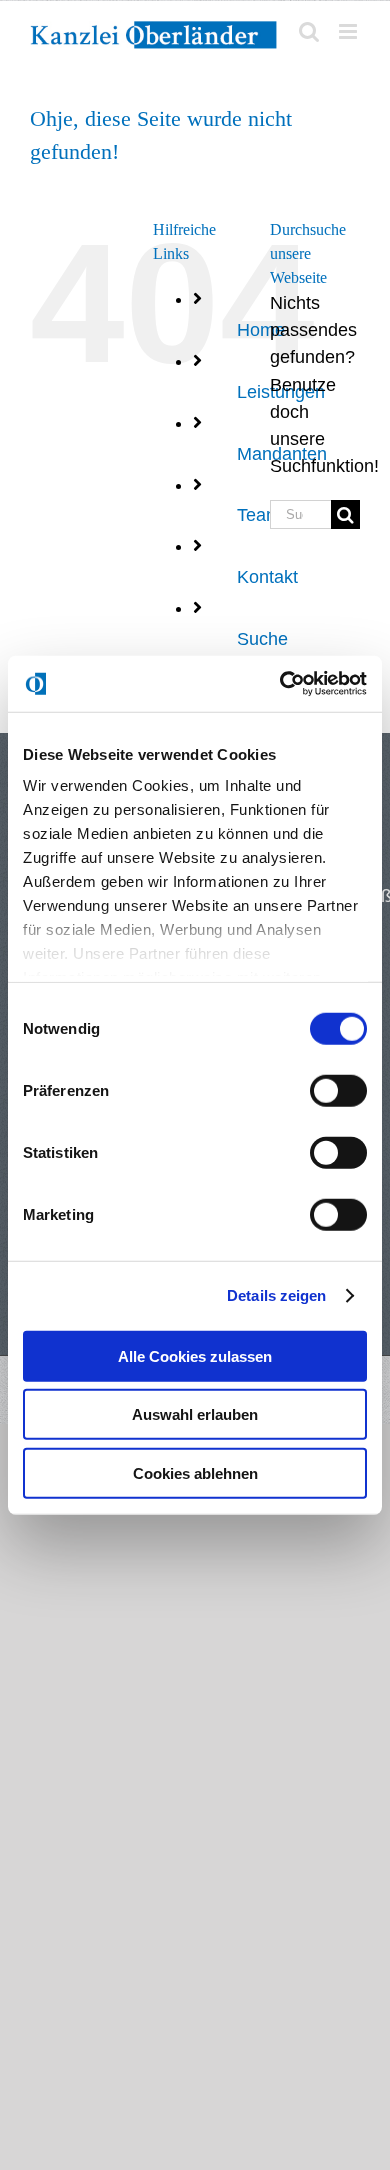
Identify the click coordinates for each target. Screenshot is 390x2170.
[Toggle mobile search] (309, 31)
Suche (262, 639)
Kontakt (267, 577)
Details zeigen (276, 1295)
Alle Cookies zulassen (195, 1355)
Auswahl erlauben (195, 1414)
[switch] (338, 1090)
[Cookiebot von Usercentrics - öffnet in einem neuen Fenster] (280, 684)
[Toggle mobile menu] (349, 31)
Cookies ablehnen (195, 1472)
